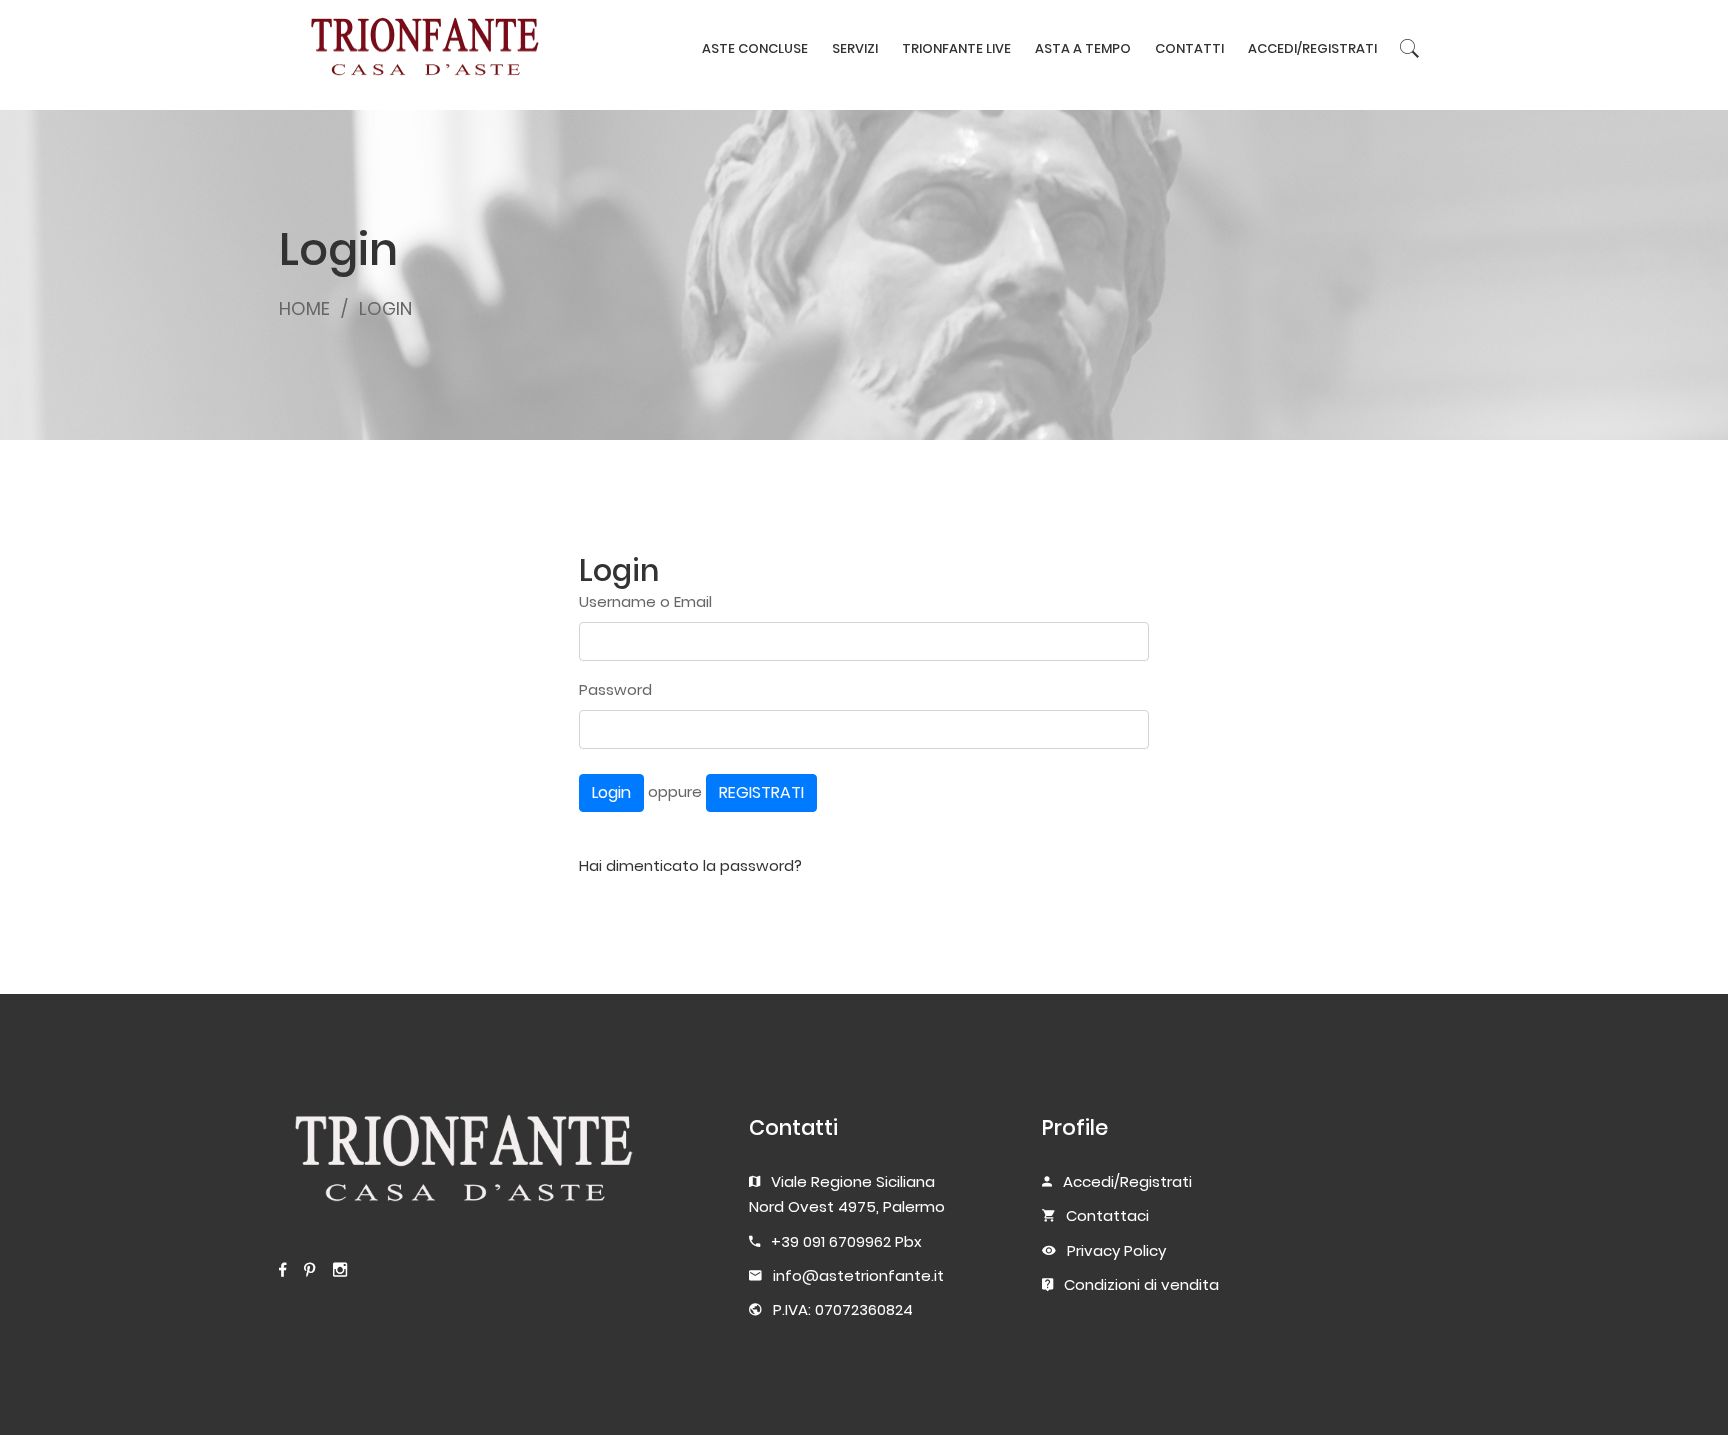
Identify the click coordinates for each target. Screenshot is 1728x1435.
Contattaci (1107, 1215)
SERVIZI (855, 48)
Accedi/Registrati (1127, 1181)
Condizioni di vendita (1141, 1284)
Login (611, 792)
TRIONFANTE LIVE (956, 48)
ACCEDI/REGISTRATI (1312, 48)
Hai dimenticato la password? (690, 865)
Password (615, 689)
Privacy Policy (1116, 1250)
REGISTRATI (761, 792)
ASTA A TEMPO (1083, 48)
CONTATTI (1189, 48)
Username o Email (645, 601)
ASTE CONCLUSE (755, 48)
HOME (304, 308)
